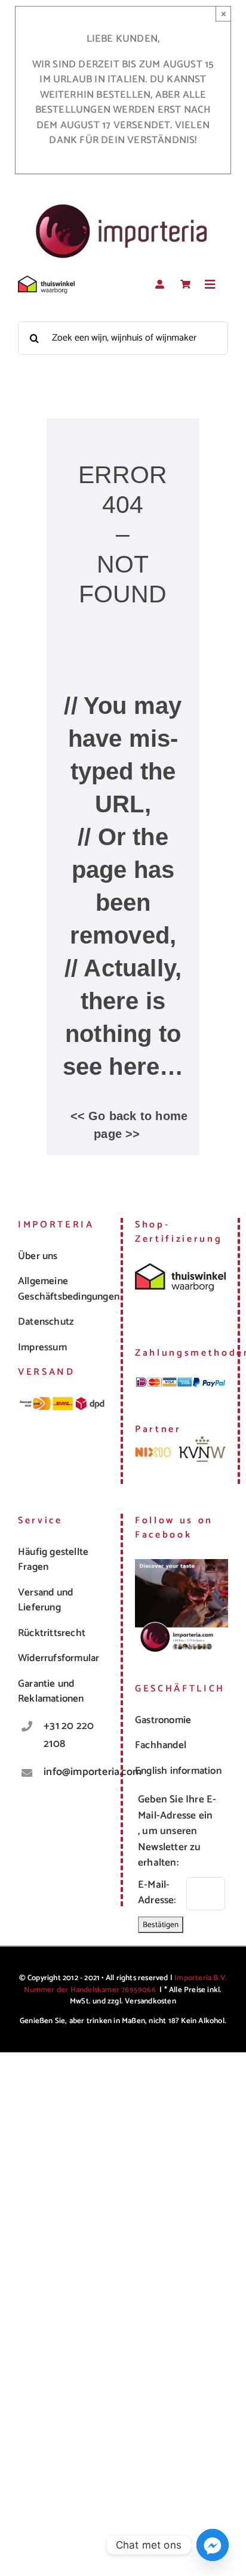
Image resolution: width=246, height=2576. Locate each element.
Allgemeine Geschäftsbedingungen (69, 1289)
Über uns (38, 1256)
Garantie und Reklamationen (51, 1691)
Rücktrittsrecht (52, 1633)
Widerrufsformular (59, 1658)
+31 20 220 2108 (69, 1735)
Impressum (42, 1347)
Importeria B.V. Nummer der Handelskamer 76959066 (125, 1984)
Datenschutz (46, 1322)
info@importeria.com (76, 1772)
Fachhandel (161, 1745)
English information (178, 1771)
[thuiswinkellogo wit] (46, 280)
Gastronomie (163, 1720)
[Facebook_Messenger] (213, 2545)
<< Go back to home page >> (129, 1125)
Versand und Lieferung (45, 1600)
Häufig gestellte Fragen (53, 1560)
